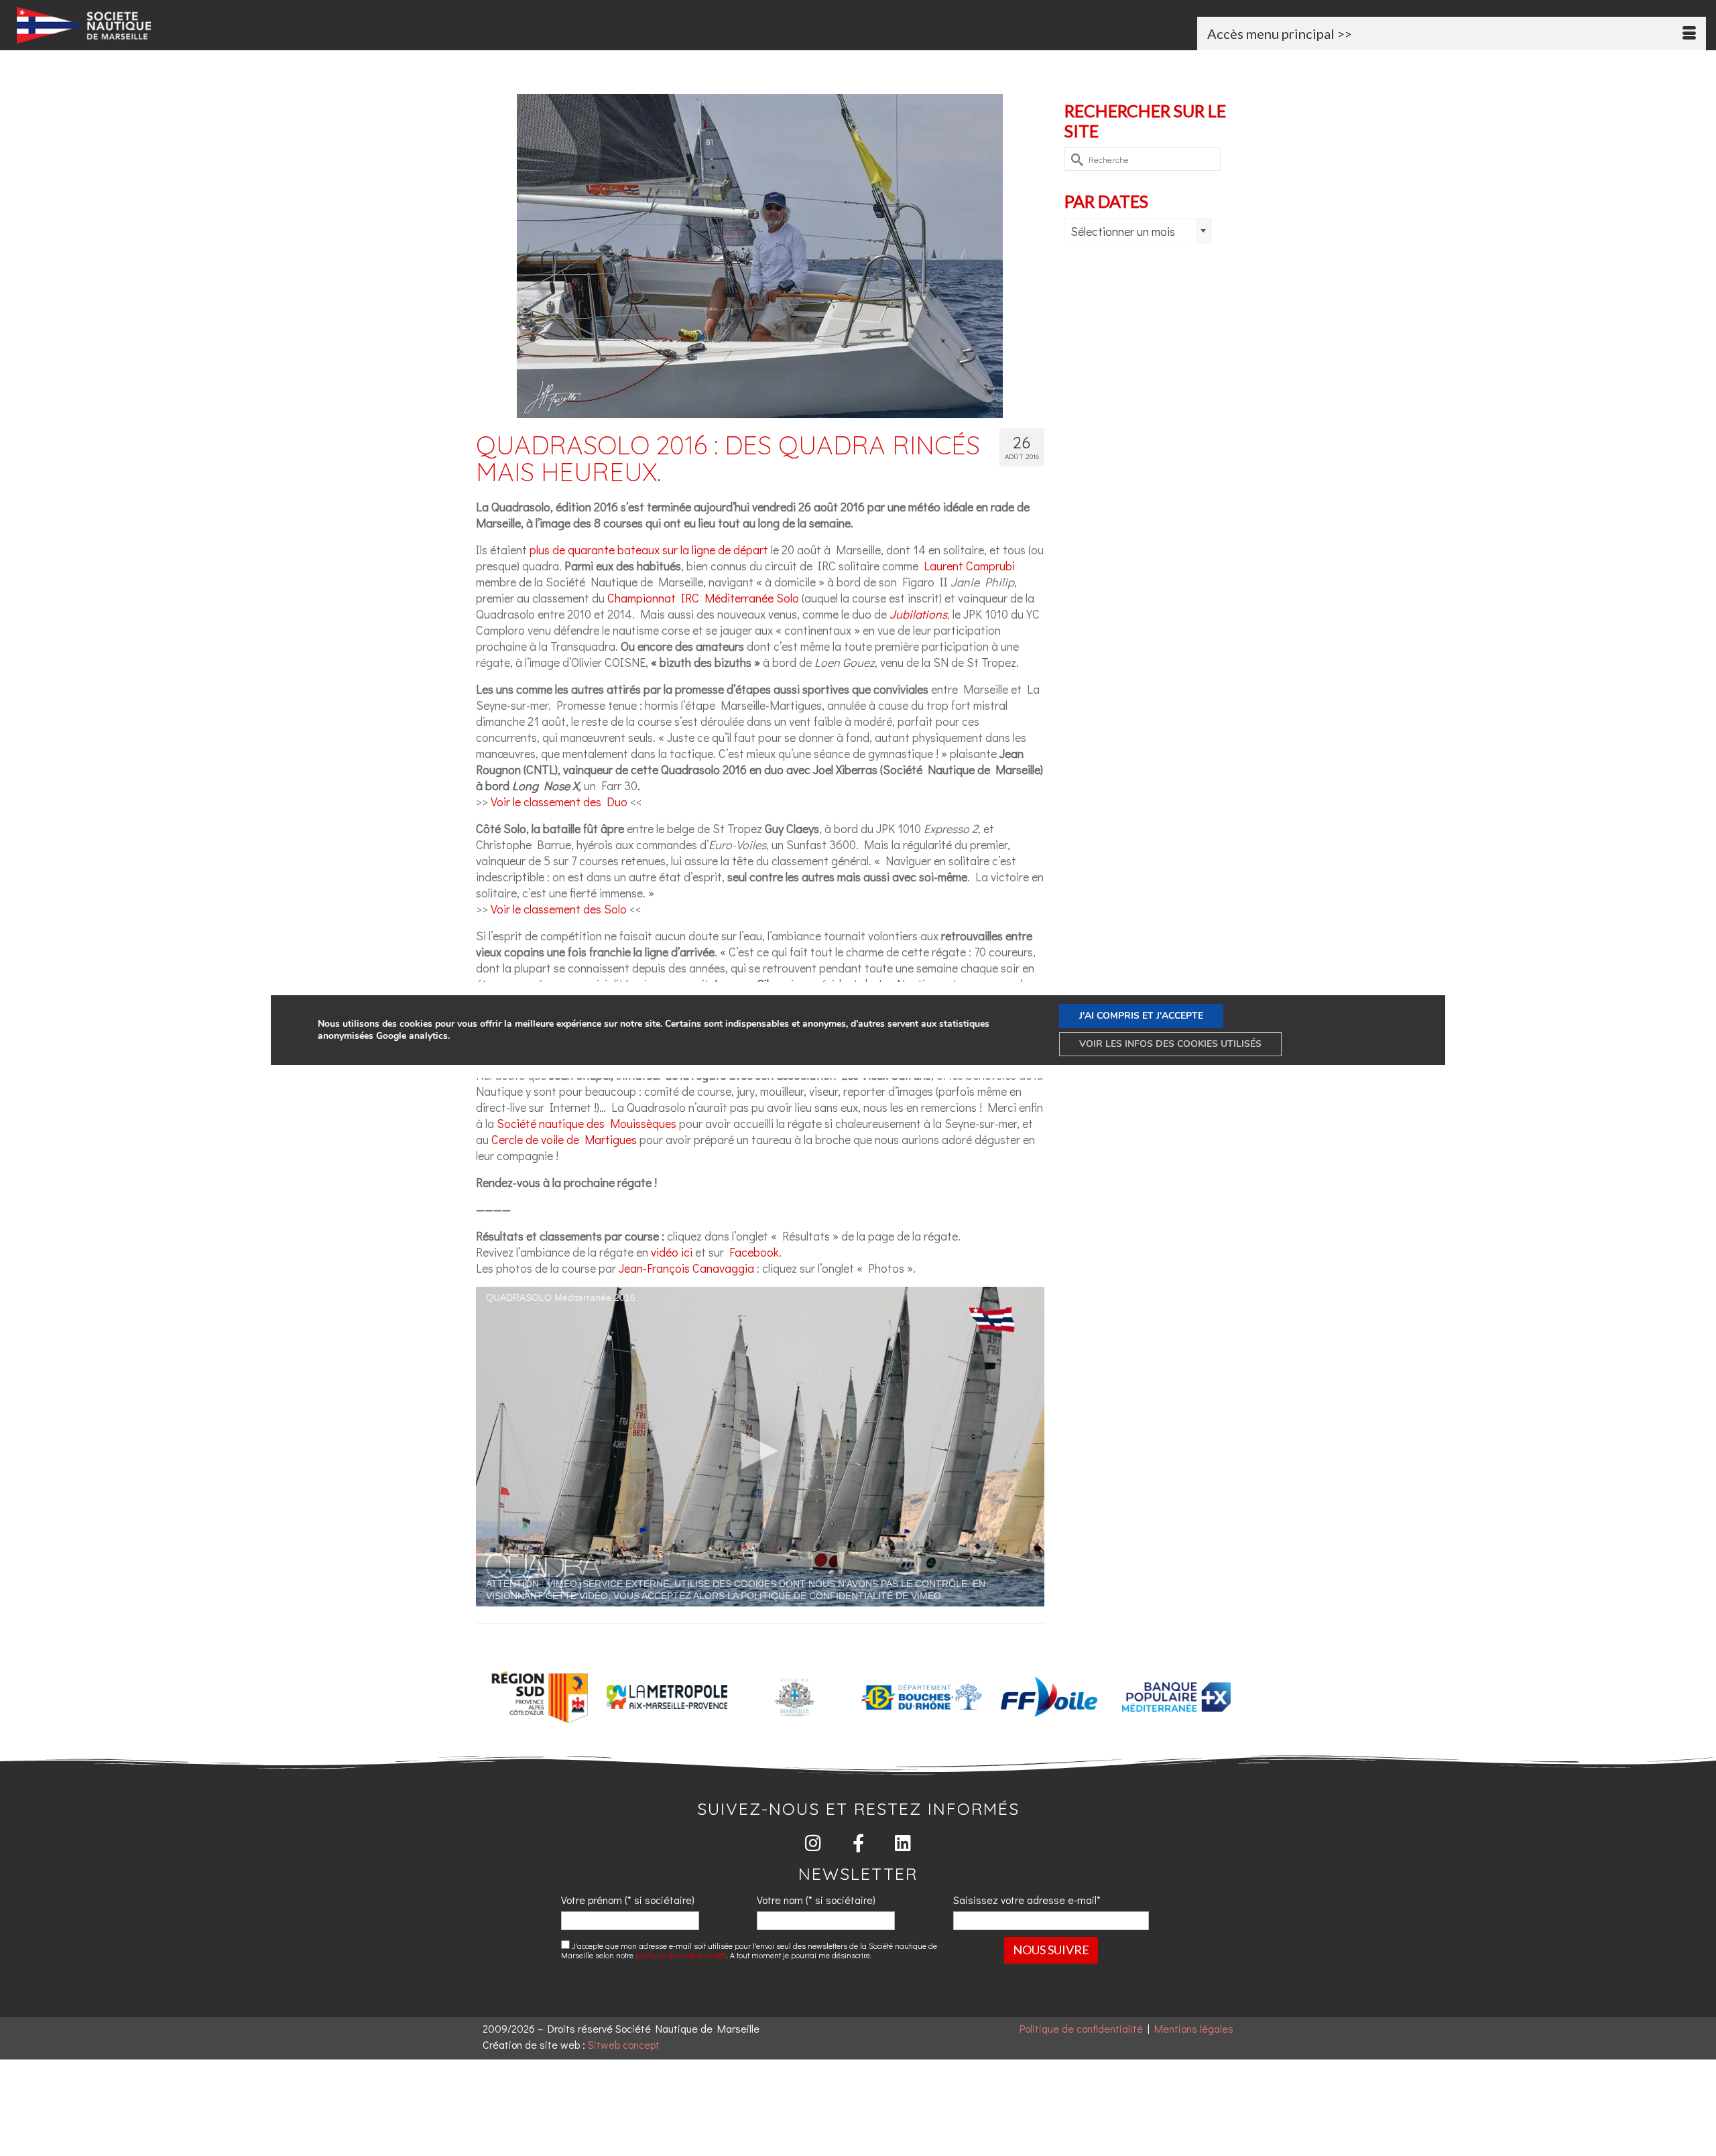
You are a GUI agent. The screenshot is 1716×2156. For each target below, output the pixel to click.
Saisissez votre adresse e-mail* (1027, 1900)
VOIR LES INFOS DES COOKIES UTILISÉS (1170, 1044)
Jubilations (918, 614)
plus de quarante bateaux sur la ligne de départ (650, 550)
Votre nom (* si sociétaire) (816, 1900)
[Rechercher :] (1143, 159)
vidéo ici (672, 1252)
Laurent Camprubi (969, 566)
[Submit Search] (1075, 159)
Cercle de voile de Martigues (564, 1139)
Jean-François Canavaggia (686, 1268)
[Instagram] (813, 1843)
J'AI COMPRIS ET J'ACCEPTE (1141, 1016)
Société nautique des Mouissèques (587, 1123)
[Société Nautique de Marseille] (289, 25)
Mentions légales (1194, 2028)
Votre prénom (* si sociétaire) (628, 1900)
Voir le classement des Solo (559, 909)
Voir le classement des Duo (559, 802)
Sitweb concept (624, 2044)
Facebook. (755, 1252)
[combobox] (1138, 231)
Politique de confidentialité (1081, 2028)
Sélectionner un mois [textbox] (1123, 231)
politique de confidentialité (681, 1955)
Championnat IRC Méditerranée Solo (703, 598)
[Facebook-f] (858, 1843)
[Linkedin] (903, 1843)
